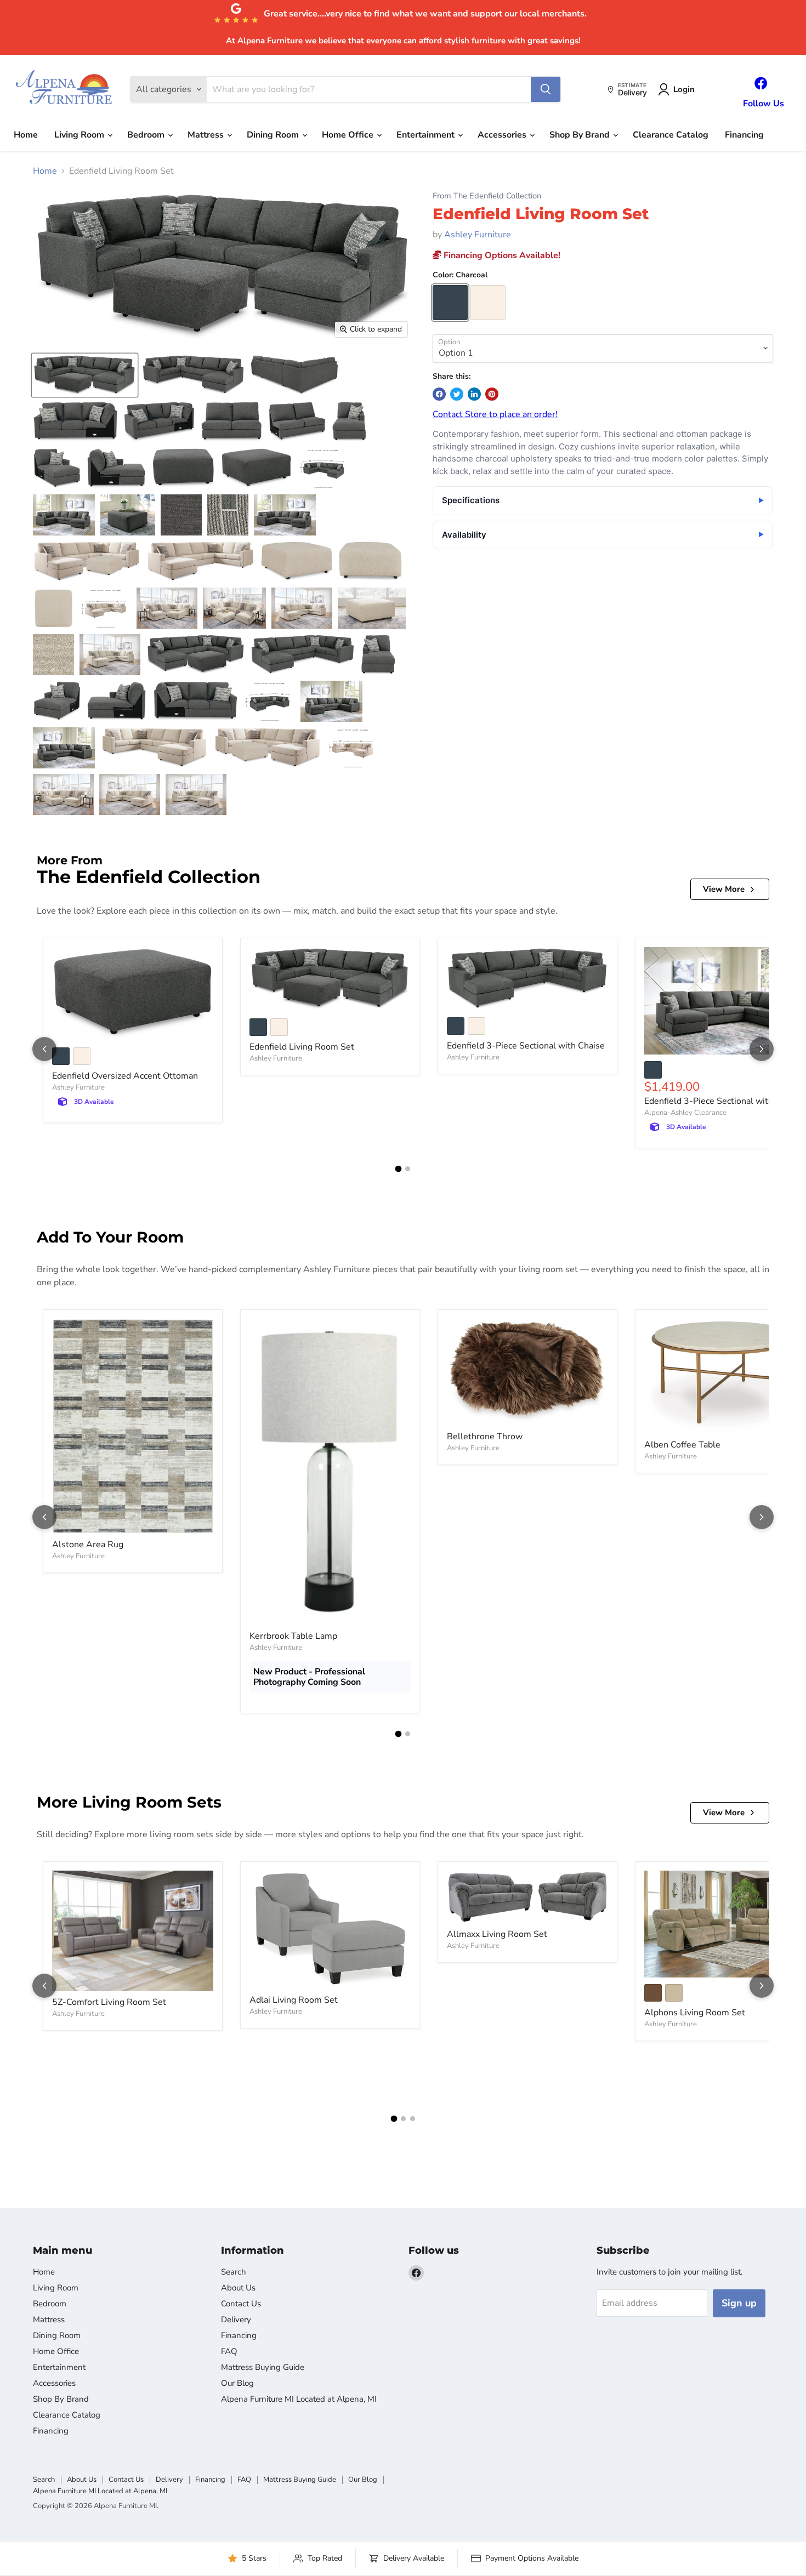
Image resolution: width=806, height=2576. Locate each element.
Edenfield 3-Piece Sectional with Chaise (526, 1046)
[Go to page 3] (413, 2119)
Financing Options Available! (501, 255)
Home (26, 135)
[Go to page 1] (399, 1169)
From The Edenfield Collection (487, 196)
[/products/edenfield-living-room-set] (330, 979)
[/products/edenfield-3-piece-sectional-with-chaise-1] (725, 1001)
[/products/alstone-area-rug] (133, 1426)
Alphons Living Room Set (695, 2013)
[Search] (546, 89)
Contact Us (241, 2304)
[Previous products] (44, 1049)
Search (234, 2272)
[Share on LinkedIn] (474, 394)
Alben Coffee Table (682, 1445)
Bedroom (147, 135)
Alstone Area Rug (88, 1545)
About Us (238, 2288)
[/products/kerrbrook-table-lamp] (330, 1472)
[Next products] (762, 1049)
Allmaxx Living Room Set (497, 1934)
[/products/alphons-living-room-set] (725, 1924)
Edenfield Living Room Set (302, 1047)
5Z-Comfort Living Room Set (109, 2002)
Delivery (236, 2319)
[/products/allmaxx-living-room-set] (527, 1897)
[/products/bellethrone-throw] (527, 1372)
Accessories (503, 135)
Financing (744, 135)
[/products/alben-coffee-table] (725, 1376)
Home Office (349, 135)
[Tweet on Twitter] (457, 394)
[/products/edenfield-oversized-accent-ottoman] (133, 994)
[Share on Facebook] (439, 394)
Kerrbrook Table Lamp (293, 1636)
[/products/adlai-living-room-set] (330, 1930)
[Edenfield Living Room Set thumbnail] (85, 375)
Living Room (80, 135)
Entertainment (427, 135)
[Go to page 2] (408, 1169)
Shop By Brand (581, 135)
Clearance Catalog (671, 135)
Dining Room (274, 135)
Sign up (739, 2303)
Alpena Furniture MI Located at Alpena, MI (299, 2399)
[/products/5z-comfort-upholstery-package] (133, 1931)
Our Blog (237, 2383)
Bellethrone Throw (485, 1437)
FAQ (229, 2351)
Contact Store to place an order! (495, 414)
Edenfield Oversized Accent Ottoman (125, 1076)
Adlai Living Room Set (294, 2000)
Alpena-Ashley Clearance (685, 1113)
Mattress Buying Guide (263, 2367)
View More (724, 889)
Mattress (207, 135)
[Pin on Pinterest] (492, 394)
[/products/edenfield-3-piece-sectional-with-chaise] (527, 979)
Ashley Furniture (478, 235)
